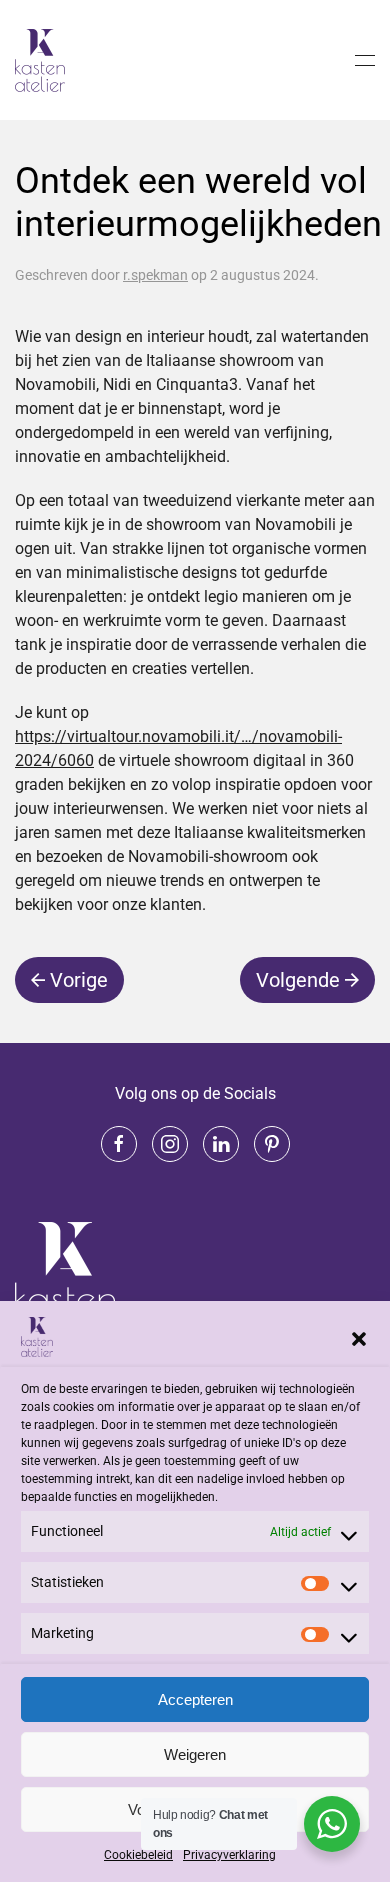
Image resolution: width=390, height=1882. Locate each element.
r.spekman (155, 275)
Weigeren (195, 1754)
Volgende (298, 980)
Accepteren (195, 1699)
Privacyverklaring (229, 1855)
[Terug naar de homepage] (43, 60)
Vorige (79, 980)
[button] (359, 1337)
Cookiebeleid (138, 1855)
